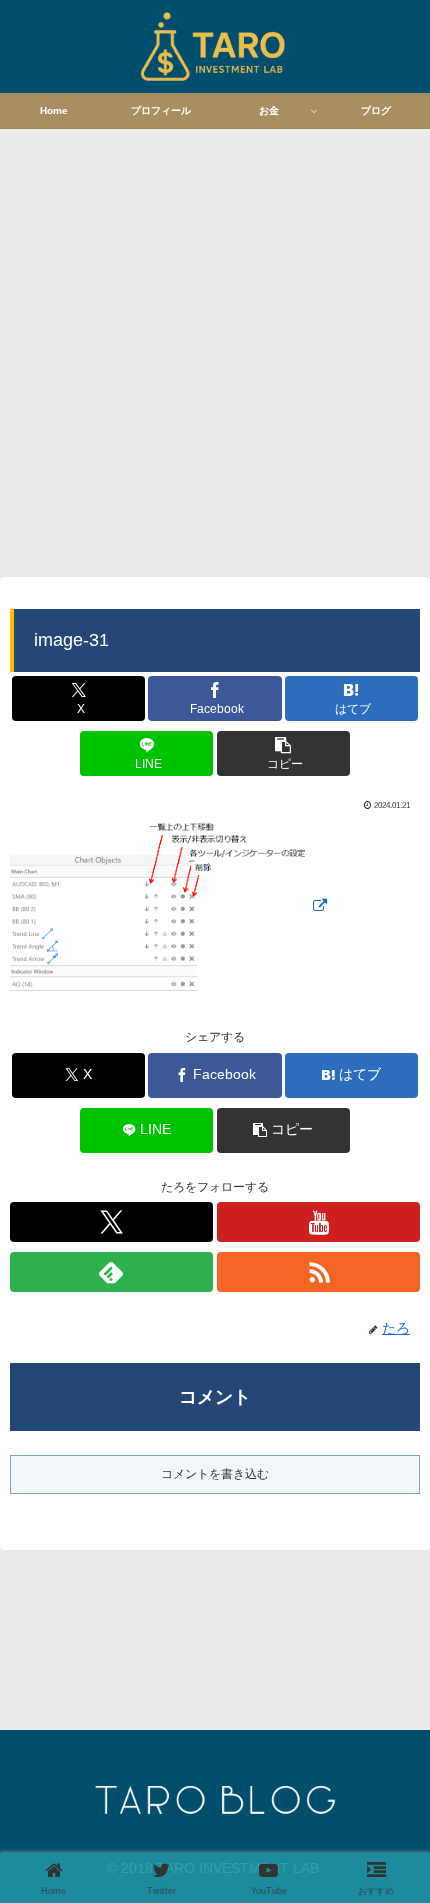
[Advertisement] (215, 350)
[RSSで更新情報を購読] (318, 1272)
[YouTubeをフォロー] (318, 1222)
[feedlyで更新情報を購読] (111, 1272)
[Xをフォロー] (111, 1222)
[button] (283, 753)
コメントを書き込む (215, 1474)
